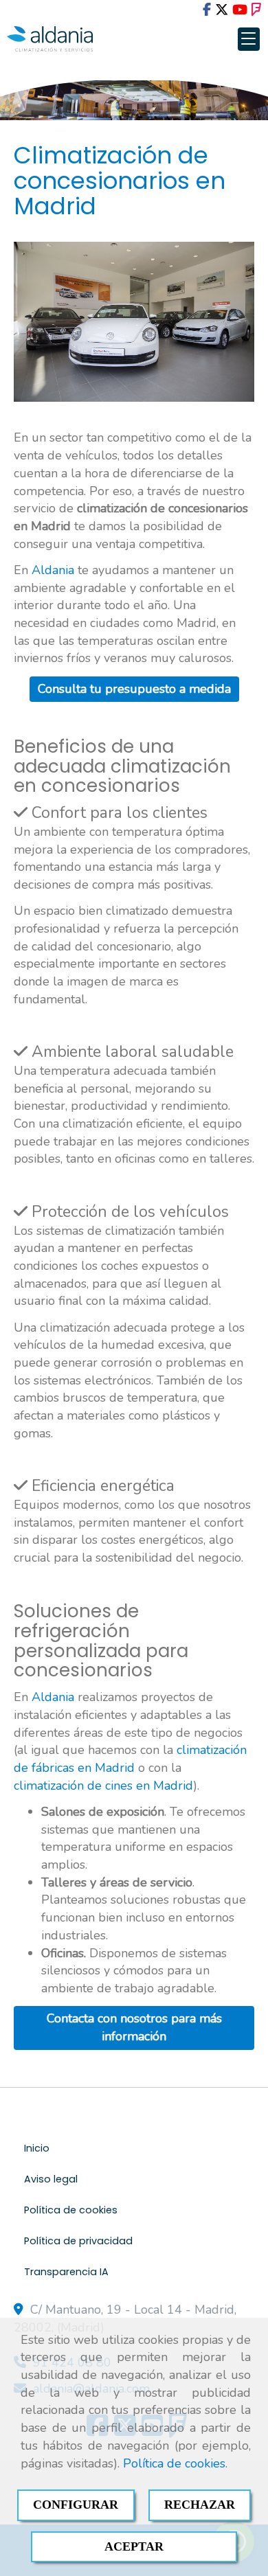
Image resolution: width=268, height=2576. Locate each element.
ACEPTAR (134, 2546)
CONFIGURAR (76, 2505)
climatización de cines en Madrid (103, 1786)
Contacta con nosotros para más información (134, 2027)
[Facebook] (207, 10)
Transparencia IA (66, 2272)
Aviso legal (51, 2179)
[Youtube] (240, 10)
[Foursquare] (256, 10)
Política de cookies (174, 2463)
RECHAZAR (200, 2505)
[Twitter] (222, 10)
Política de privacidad (78, 2241)
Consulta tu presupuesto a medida (134, 689)
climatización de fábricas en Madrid (130, 1759)
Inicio (37, 2148)
